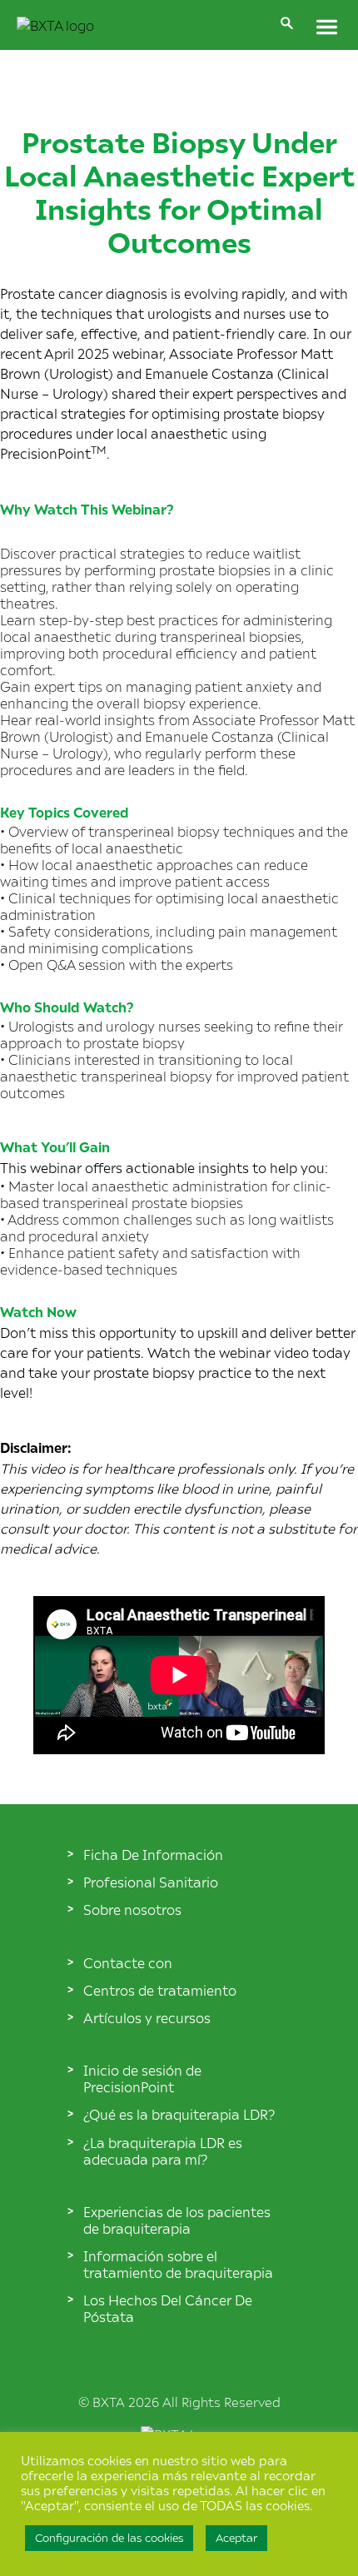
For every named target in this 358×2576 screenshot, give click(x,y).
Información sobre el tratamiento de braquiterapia (178, 2264)
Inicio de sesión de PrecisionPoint (142, 2078)
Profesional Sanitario (151, 1882)
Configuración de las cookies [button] (109, 2538)
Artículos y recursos (147, 2017)
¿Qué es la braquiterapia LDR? (179, 2114)
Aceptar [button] (236, 2538)
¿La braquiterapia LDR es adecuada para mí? (163, 2151)
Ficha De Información (153, 1854)
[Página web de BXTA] (55, 25)
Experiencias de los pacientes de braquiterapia (177, 2220)
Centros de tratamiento (160, 1990)
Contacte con (128, 1962)
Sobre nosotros (132, 1909)
